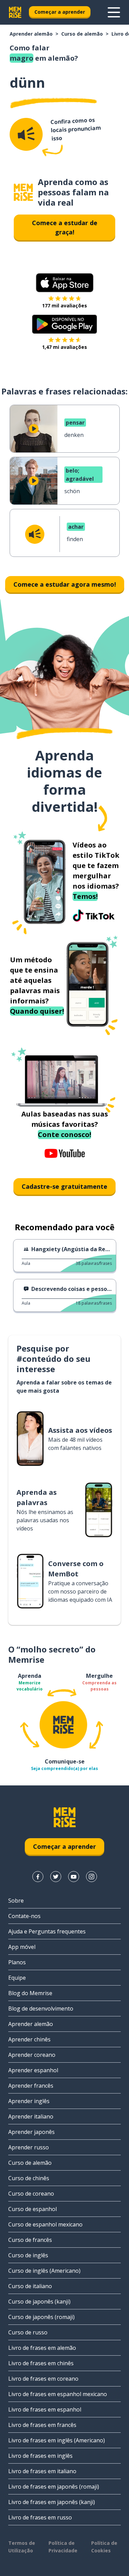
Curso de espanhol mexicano (45, 2224)
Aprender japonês (31, 2132)
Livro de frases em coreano (43, 2379)
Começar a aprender (60, 12)
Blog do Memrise (30, 1993)
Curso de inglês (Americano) (44, 2271)
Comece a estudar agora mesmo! (65, 584)
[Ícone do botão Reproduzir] (34, 429)
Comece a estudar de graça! (65, 227)
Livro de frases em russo (40, 2517)
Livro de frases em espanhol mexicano (58, 2394)
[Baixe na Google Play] (64, 324)
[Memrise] (15, 12)
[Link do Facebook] (38, 1877)
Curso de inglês (28, 2255)
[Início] (23, 192)
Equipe (17, 1978)
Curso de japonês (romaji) (41, 2317)
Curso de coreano (31, 2194)
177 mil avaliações (64, 306)
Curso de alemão (82, 34)
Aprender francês (31, 2086)
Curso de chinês (29, 2178)
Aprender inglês (29, 2101)
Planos (17, 1962)
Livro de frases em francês (42, 2425)
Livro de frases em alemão (42, 2348)
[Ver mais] (114, 12)
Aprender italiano (31, 2116)
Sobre (16, 1901)
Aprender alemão (31, 34)
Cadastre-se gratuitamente (64, 1186)
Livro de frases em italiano (42, 2471)
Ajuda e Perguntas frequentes (47, 1931)
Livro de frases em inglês (40, 2456)
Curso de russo (28, 2332)
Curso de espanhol (33, 2209)
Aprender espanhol (33, 2070)
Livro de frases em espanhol (45, 2409)
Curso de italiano (30, 2286)
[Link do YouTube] (74, 1877)
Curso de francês (30, 2240)
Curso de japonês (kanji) (39, 2302)
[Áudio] (26, 134)
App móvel (22, 1947)
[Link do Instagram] (92, 1877)
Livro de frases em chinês (41, 2363)
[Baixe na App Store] (65, 283)
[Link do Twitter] (56, 1877)
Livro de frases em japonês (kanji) (52, 2502)
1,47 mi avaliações (64, 347)
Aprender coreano (32, 2055)
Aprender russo (29, 2147)
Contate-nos (24, 1916)
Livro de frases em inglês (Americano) (57, 2440)
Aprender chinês (29, 2039)
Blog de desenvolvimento (41, 2009)
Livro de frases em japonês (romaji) (54, 2487)
